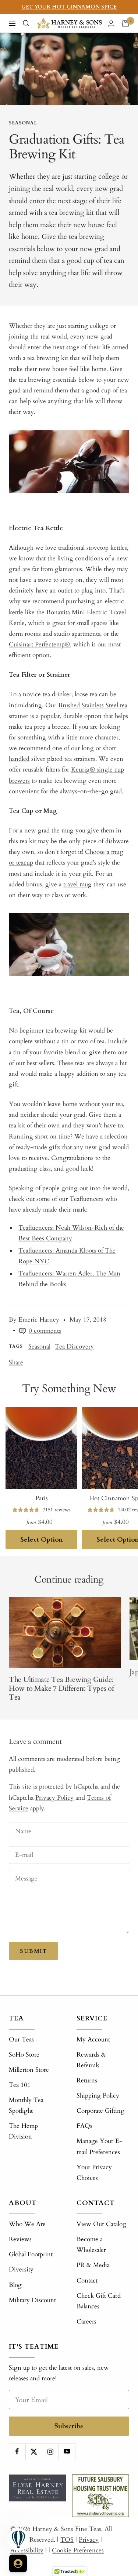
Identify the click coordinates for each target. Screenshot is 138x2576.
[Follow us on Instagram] (50, 2451)
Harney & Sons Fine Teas (67, 2529)
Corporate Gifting (100, 2111)
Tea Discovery (74, 1347)
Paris (42, 1498)
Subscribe (69, 2426)
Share (16, 1362)
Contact (87, 2280)
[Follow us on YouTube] (67, 2451)
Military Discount (32, 2300)
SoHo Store (24, 2055)
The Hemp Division (23, 2131)
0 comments (45, 1331)
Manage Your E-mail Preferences (99, 2146)
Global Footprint (31, 2254)
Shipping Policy (98, 2096)
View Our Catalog (101, 2224)
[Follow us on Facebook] (17, 2451)
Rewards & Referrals (91, 2060)
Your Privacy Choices (94, 2173)
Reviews (20, 2239)
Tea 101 (20, 2085)
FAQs (84, 2126)
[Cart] (125, 23)
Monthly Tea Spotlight (26, 2105)
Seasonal (23, 123)
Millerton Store (29, 2070)
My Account (93, 2039)
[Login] (111, 23)
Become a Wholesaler (91, 2244)
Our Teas (21, 2039)
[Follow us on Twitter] (34, 2451)
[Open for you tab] (18, 2563)
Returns (87, 2080)
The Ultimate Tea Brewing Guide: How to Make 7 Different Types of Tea (61, 1688)
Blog (15, 2285)
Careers (86, 2321)
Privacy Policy (54, 1798)
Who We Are (27, 2224)
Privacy (89, 2540)
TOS (67, 2540)
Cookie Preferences (78, 2550)
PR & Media (93, 2265)
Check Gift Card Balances (99, 2301)
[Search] (26, 23)
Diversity (21, 2269)
